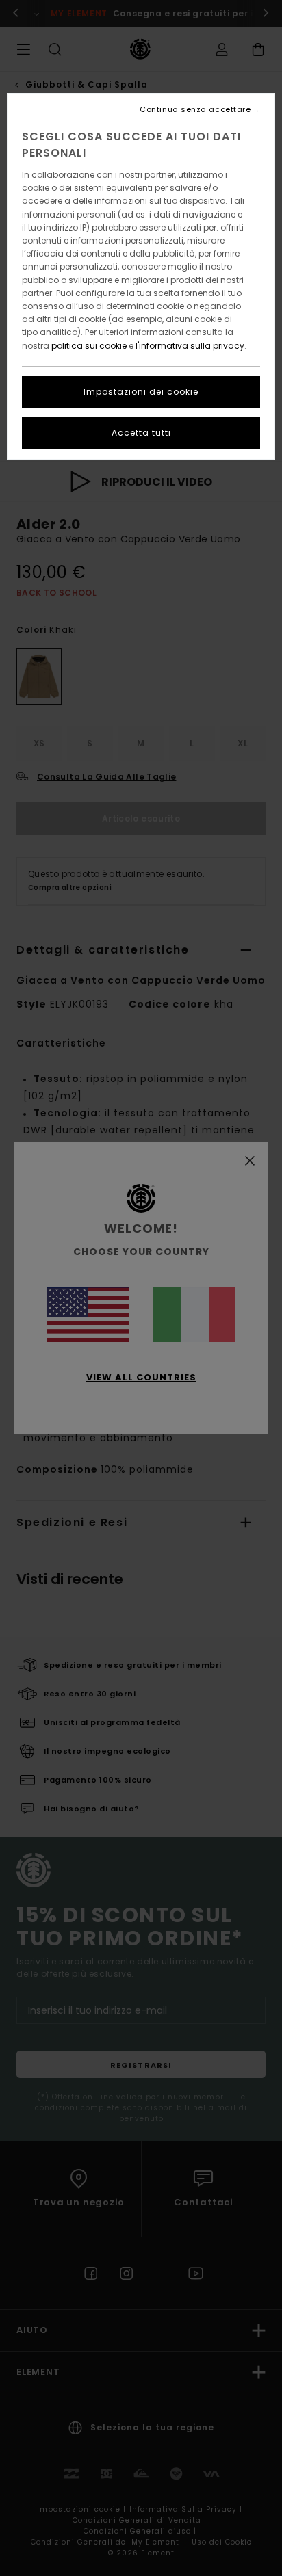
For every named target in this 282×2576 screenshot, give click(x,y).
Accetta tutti (141, 433)
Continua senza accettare (195, 110)
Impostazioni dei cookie (141, 392)
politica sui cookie (90, 346)
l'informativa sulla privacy (190, 346)
